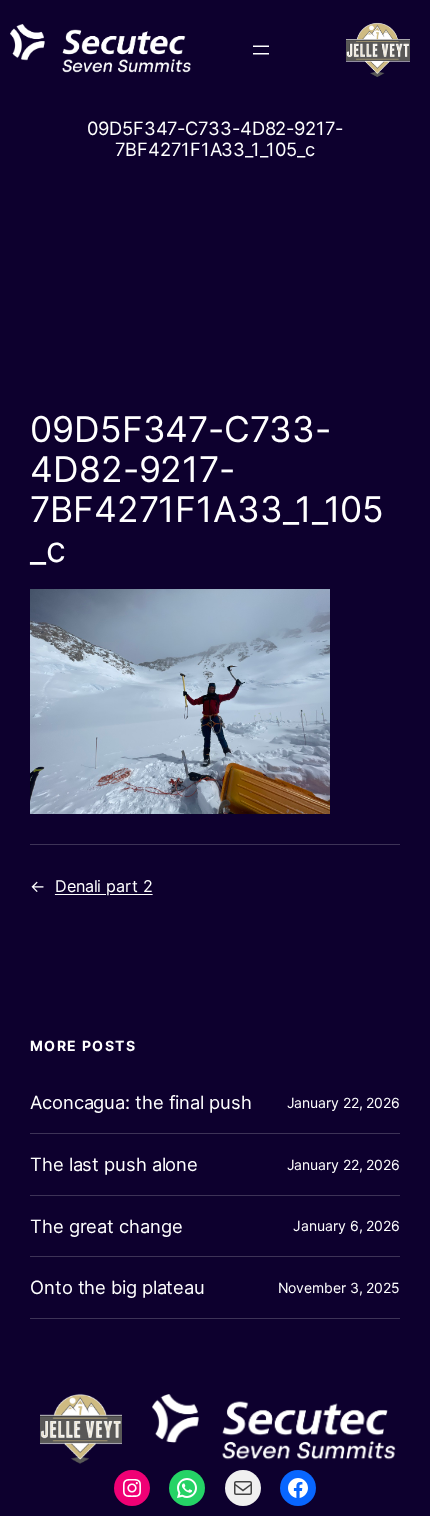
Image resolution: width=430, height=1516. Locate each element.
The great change (106, 1226)
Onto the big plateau (117, 1287)
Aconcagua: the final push (141, 1102)
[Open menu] (261, 50)
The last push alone (114, 1164)
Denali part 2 (104, 886)
